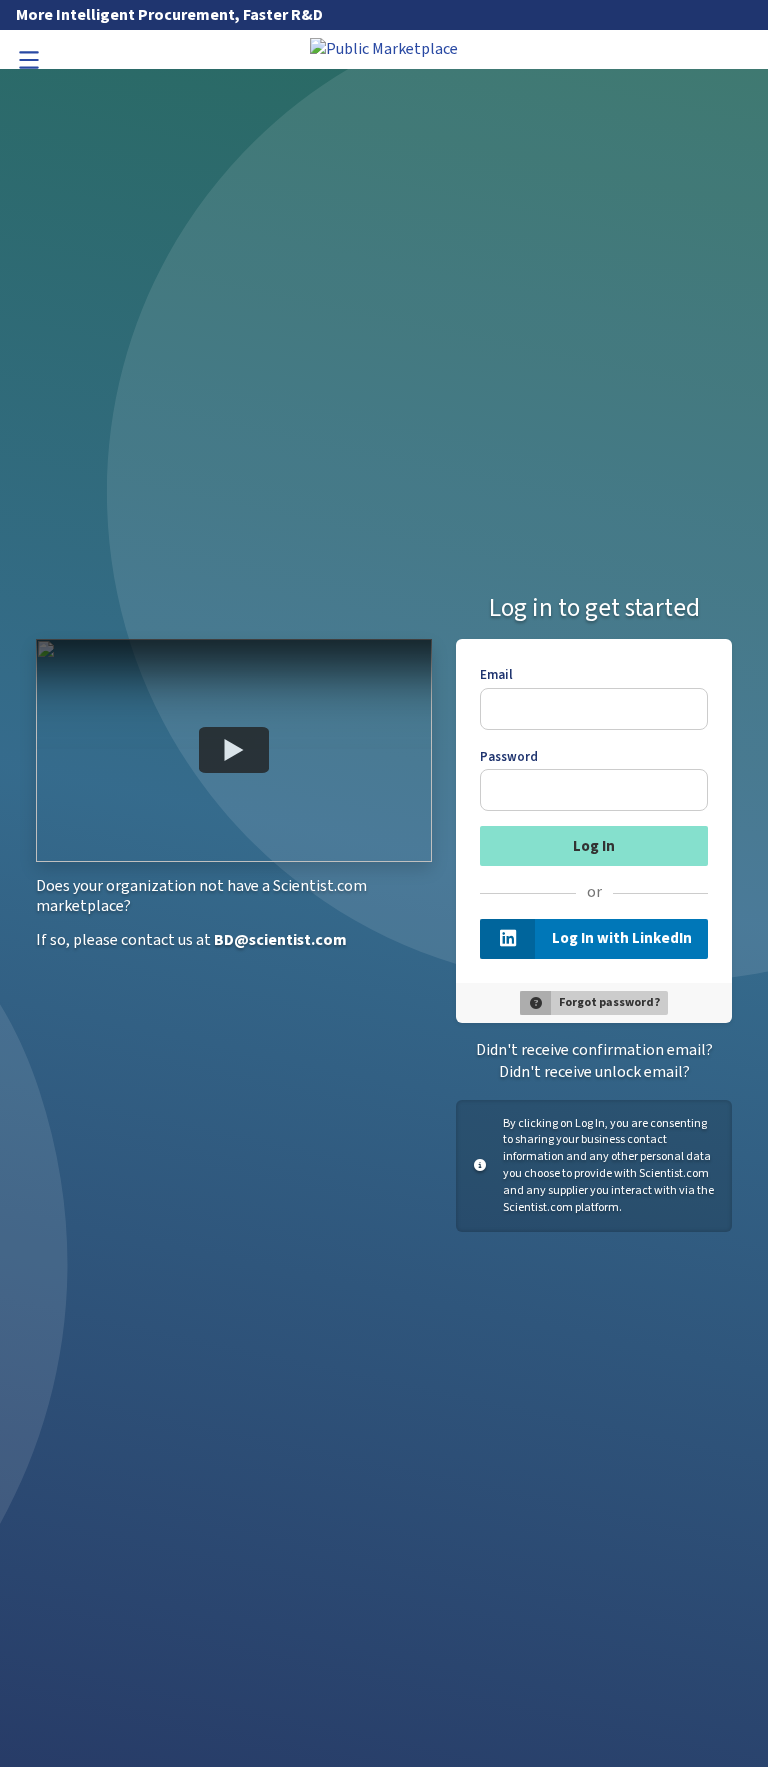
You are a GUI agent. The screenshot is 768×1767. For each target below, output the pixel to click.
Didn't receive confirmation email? (594, 1050)
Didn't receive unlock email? (594, 1072)
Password (509, 757)
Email (496, 675)
